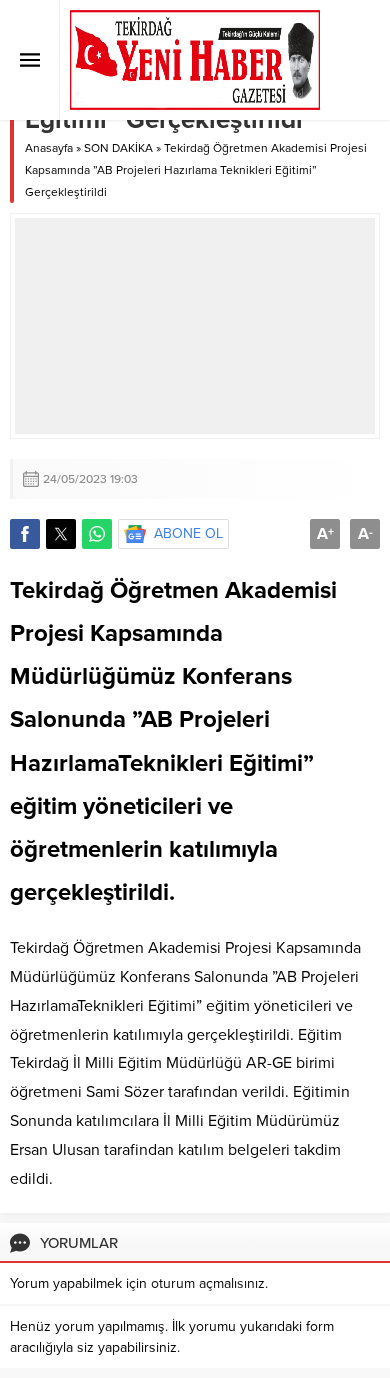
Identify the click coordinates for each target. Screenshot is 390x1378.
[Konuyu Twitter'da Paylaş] (61, 534)
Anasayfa (49, 148)
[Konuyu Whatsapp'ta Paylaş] (97, 534)
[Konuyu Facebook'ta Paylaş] (25, 534)
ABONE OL (188, 533)
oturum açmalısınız (208, 1283)
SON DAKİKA (118, 148)
